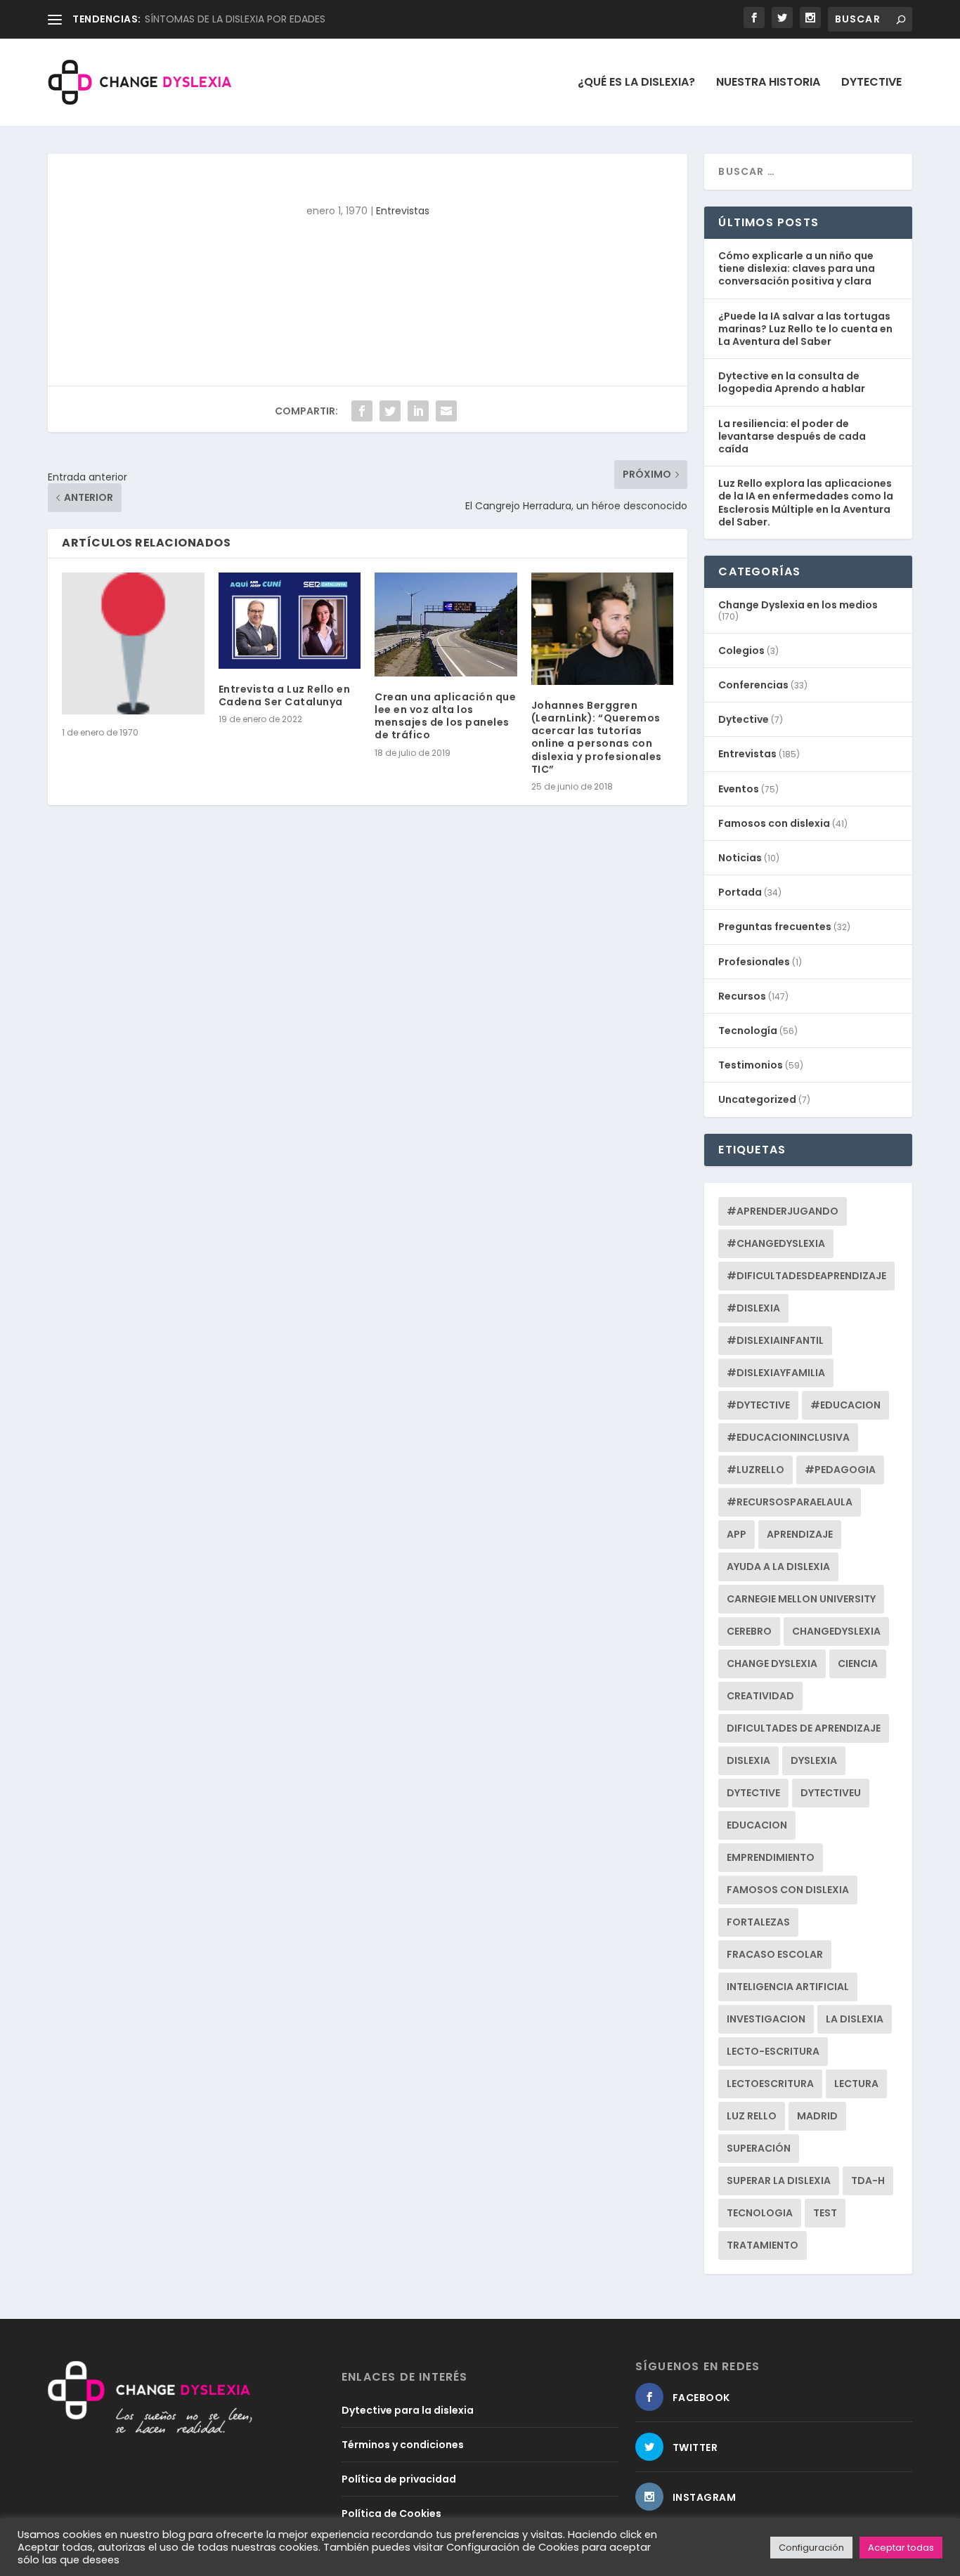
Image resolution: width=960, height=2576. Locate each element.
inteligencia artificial (788, 1987)
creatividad (760, 1696)
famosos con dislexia (788, 1890)
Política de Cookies (391, 2513)
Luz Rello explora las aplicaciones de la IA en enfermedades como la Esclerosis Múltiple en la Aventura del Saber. (806, 503)
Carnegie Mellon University (801, 1599)
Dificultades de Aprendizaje (804, 1728)
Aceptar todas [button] (901, 2548)
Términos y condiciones (403, 2445)
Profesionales (754, 962)
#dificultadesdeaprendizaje (806, 1276)
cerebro (749, 1631)
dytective (753, 1793)
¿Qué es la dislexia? (636, 83)
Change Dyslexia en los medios (798, 605)
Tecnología (748, 1031)
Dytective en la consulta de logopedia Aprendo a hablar (792, 382)
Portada (740, 892)
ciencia (858, 1663)
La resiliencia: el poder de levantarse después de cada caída (792, 436)
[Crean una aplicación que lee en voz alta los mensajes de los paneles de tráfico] (446, 625)
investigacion (766, 2019)
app (737, 1534)
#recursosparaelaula (790, 1502)
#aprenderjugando (783, 1211)
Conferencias (753, 685)
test (825, 2213)
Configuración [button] (811, 2548)
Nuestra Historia (768, 83)
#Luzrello (755, 1470)
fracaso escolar (775, 1954)
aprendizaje (800, 1534)
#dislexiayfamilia (776, 1373)
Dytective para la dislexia (408, 2410)
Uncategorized (757, 1099)
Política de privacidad (399, 2479)
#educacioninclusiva (788, 1437)
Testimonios (751, 1065)
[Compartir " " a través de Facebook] (362, 411)
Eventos (739, 789)
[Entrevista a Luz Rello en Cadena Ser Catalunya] (290, 621)
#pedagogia (840, 1470)
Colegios (741, 650)
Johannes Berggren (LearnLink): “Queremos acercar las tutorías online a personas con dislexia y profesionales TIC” (597, 737)
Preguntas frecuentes (775, 927)
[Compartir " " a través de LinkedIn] (418, 411)
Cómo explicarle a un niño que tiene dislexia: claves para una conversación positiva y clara (797, 268)
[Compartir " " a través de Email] (446, 411)
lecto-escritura (773, 2051)
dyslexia (814, 1760)
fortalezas (758, 1922)
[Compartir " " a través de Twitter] (390, 411)
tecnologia (760, 2213)
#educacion (845, 1405)
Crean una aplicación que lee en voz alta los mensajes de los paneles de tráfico (445, 716)
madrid (817, 2116)
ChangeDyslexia (836, 1631)
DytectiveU (831, 1793)
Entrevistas (403, 211)
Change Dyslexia (772, 1663)
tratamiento (763, 2245)
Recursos (742, 996)
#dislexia (753, 1308)
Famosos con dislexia (774, 823)
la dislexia (855, 2019)
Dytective (871, 83)
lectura (856, 2084)
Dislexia (748, 1760)
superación (759, 2148)
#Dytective (758, 1405)
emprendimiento (771, 1857)
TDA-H (868, 2181)
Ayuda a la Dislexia (778, 1567)
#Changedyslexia (776, 1243)
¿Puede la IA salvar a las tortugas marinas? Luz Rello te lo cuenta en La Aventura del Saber (805, 329)
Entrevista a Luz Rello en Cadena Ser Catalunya (285, 695)
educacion (757, 1825)
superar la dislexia (779, 2181)
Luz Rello (752, 2116)
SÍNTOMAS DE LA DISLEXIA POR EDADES (235, 19)
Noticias (740, 858)
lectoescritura (770, 2084)
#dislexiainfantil (775, 1340)
